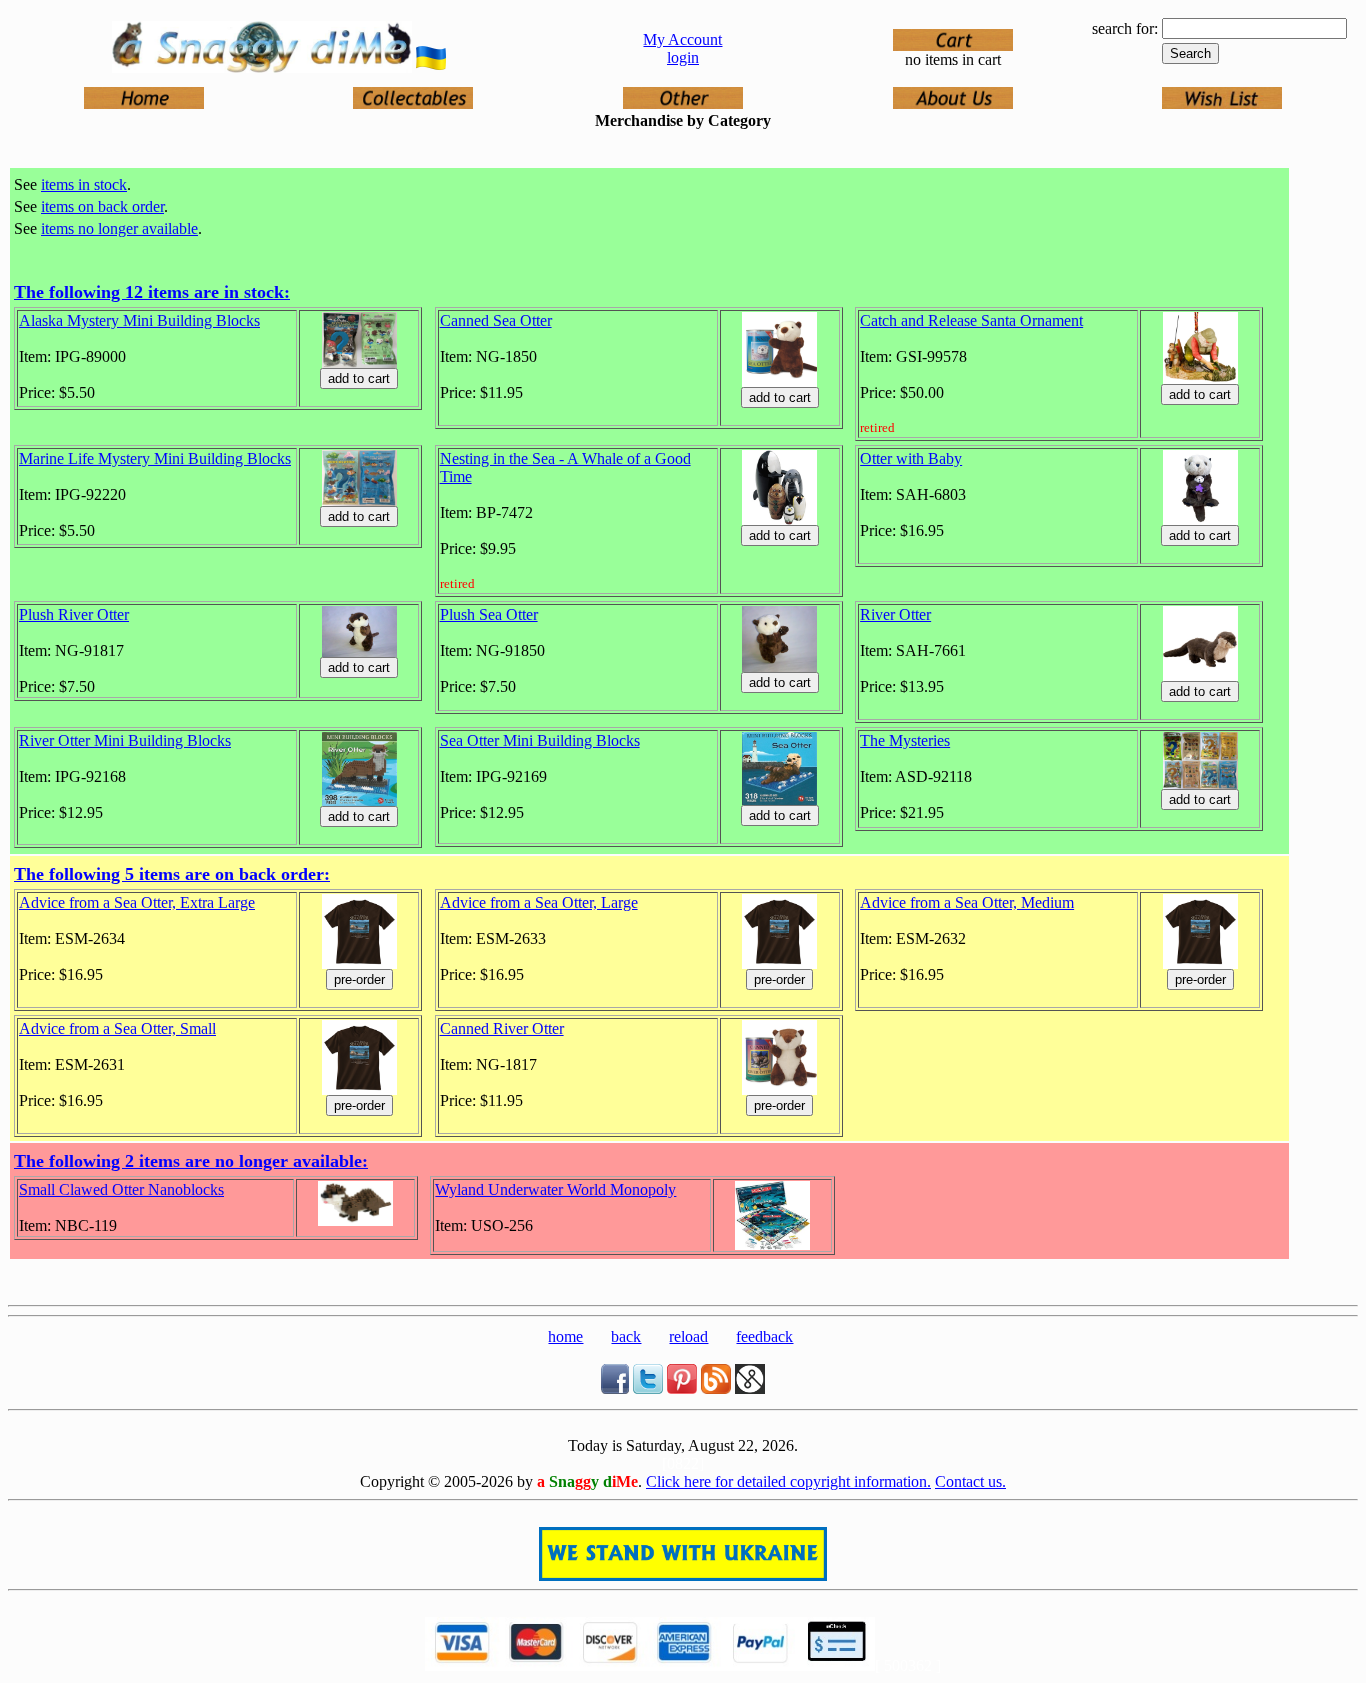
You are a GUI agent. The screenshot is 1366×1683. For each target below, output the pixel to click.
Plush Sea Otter (489, 614)
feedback (764, 1336)
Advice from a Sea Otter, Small (117, 1028)
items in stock (84, 184)
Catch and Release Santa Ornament (971, 320)
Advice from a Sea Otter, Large (539, 902)
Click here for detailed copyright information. (788, 1481)
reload (688, 1336)
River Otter (895, 614)
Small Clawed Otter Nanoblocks (121, 1189)
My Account (682, 39)
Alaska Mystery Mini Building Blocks (139, 320)
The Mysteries (905, 740)
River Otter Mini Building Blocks (125, 740)
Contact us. (970, 1481)
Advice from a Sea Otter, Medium (967, 902)
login (683, 57)
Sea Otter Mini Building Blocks (540, 740)
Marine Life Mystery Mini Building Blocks (155, 458)
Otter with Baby (911, 458)
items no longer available (119, 228)
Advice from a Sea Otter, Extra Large (137, 902)
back (626, 1336)
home (565, 1336)
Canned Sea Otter (496, 320)
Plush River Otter (74, 614)
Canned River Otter (502, 1028)
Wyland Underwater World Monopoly (555, 1189)
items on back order (102, 206)
